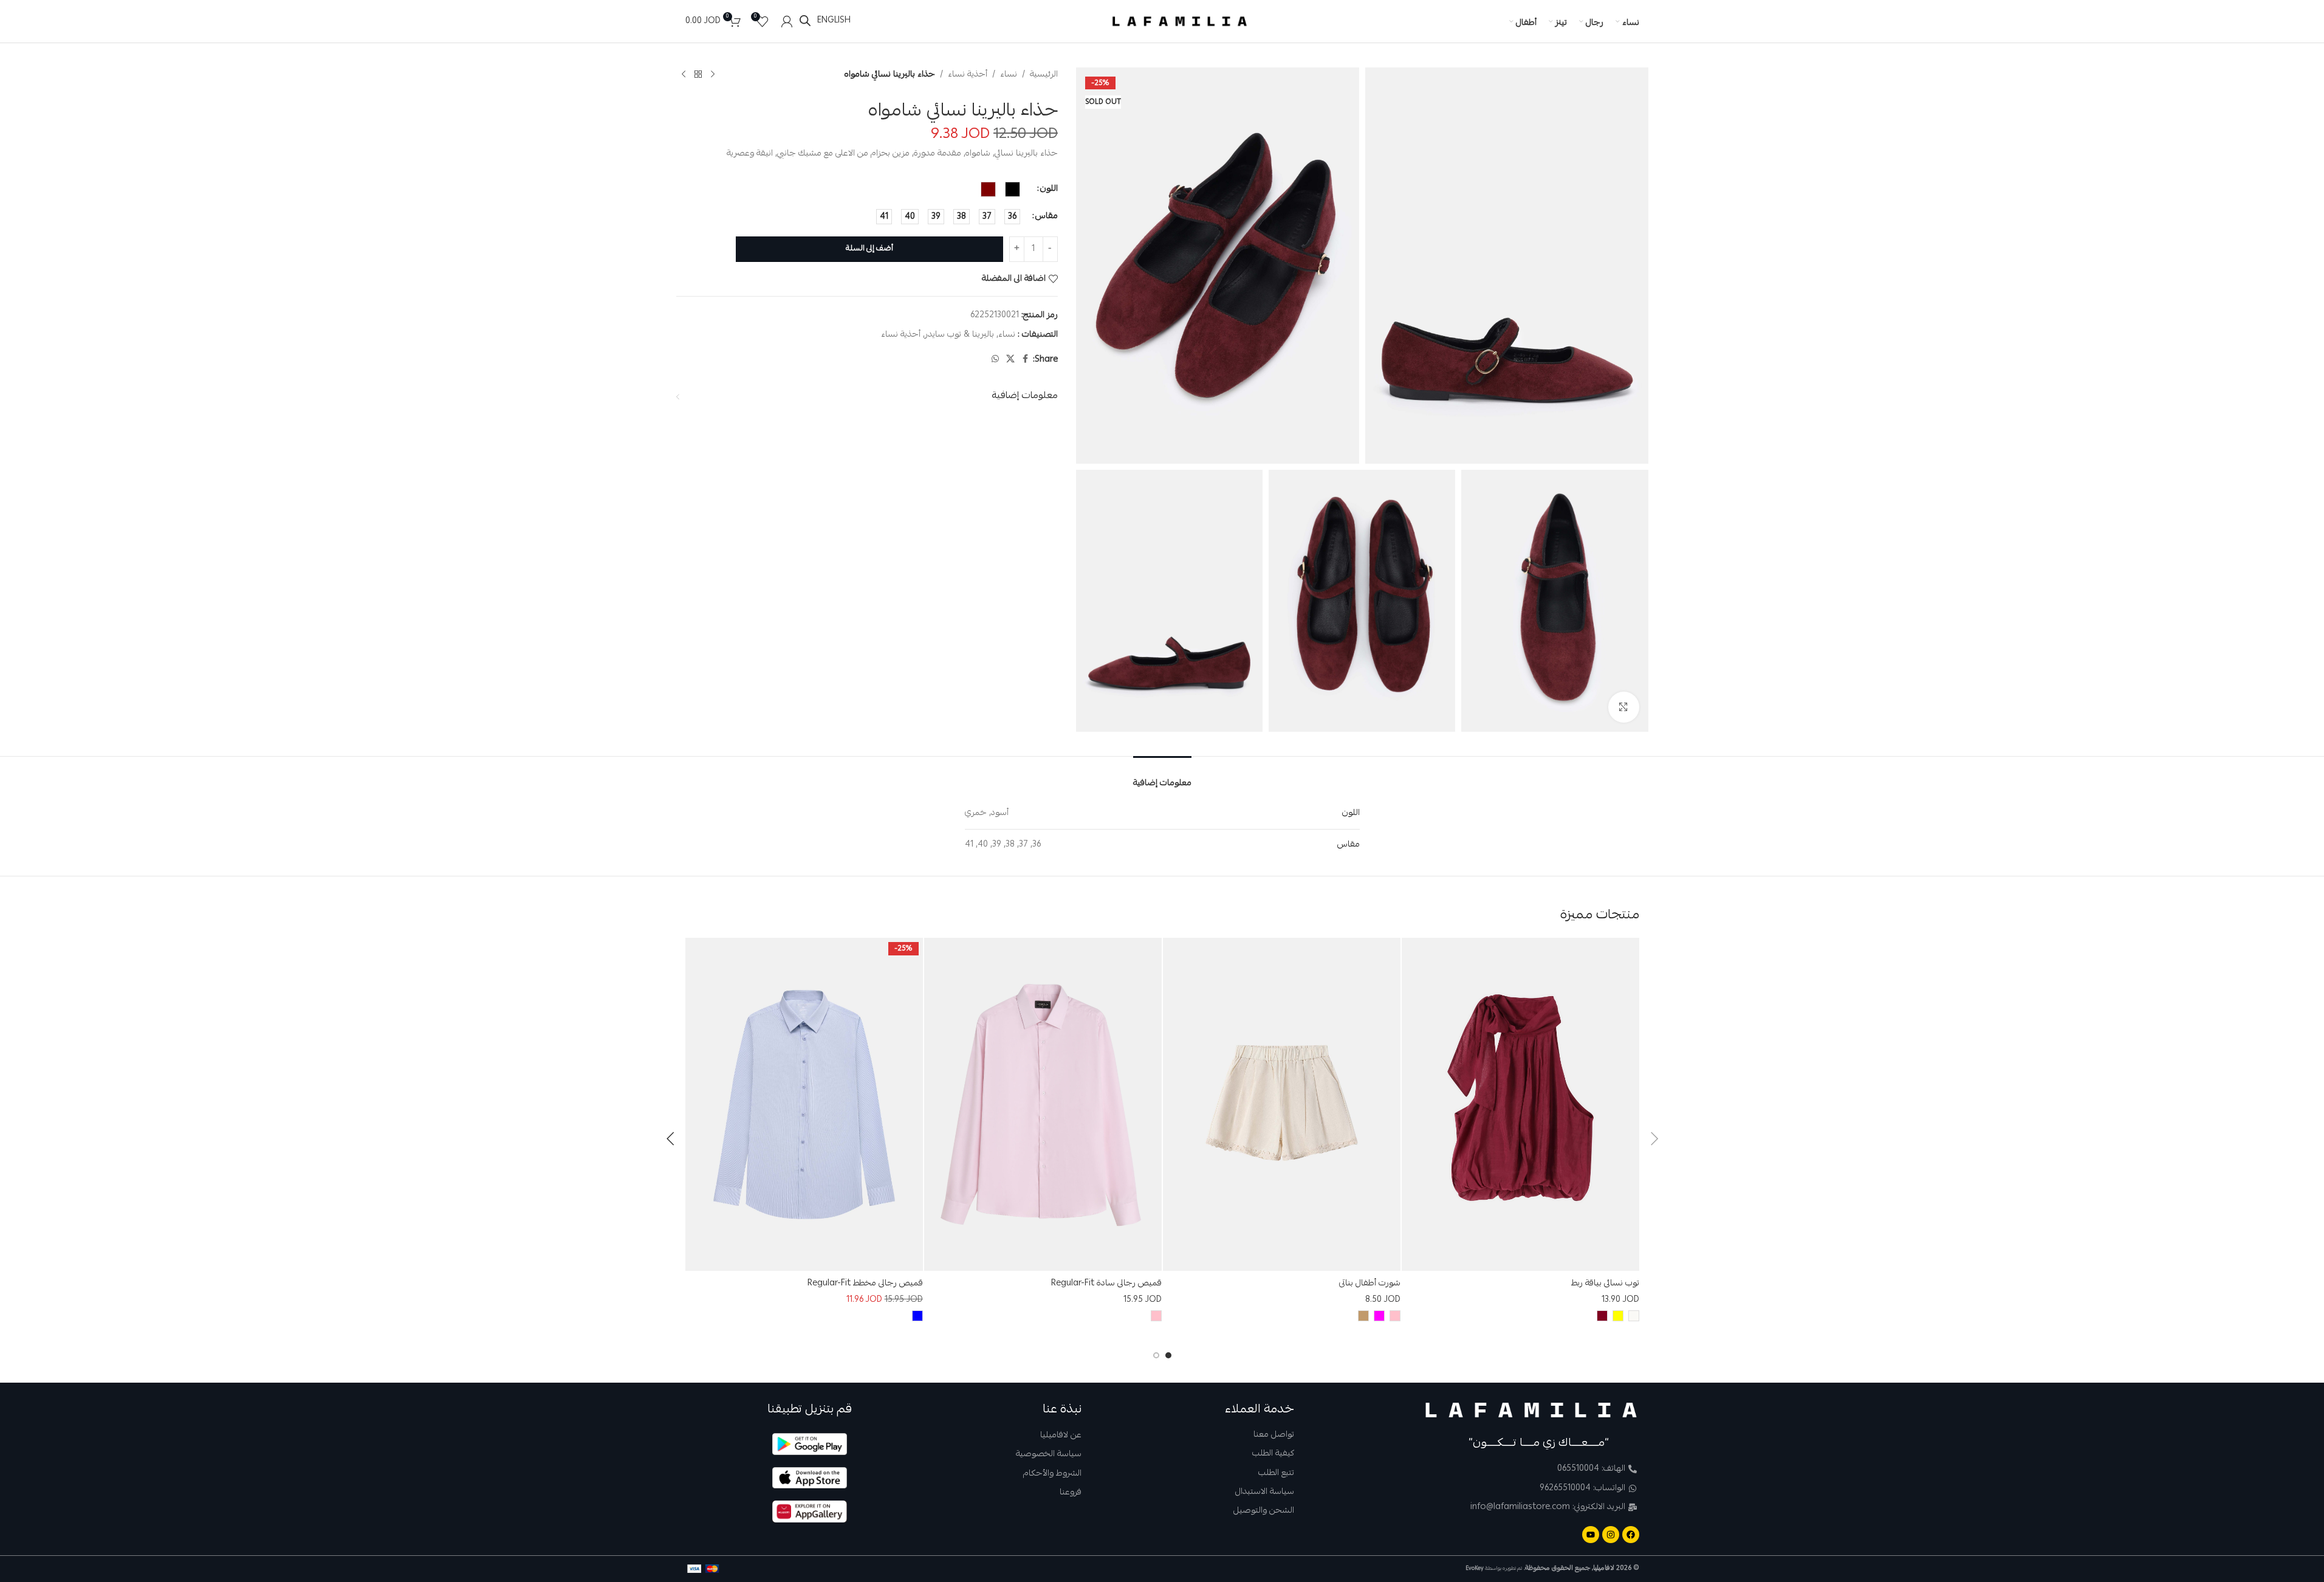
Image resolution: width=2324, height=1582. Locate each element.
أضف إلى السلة (869, 249)
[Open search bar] (805, 21)
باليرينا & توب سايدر (959, 335)
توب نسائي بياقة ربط (1605, 1284)
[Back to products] (698, 75)
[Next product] (684, 75)
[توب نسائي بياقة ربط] (1520, 1104)
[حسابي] (787, 21)
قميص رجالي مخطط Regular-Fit (865, 1284)
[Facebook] (1631, 1535)
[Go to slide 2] (1156, 1355)
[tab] (1162, 776)
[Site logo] (1180, 22)
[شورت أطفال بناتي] (1282, 1104)
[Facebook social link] (1026, 359)
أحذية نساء (968, 75)
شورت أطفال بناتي (1370, 1284)
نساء (1009, 75)
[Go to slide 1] (1168, 1355)
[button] (1654, 1139)
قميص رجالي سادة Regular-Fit (1106, 1284)
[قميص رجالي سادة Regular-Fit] (1043, 1104)
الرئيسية (1044, 75)
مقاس (1047, 216)
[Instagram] (1611, 1535)
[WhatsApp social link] (995, 359)
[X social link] (1010, 359)
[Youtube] (1591, 1535)
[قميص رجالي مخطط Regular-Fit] (804, 1104)
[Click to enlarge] (1623, 707)
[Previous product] (713, 75)
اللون (1049, 189)
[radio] (1013, 189)
